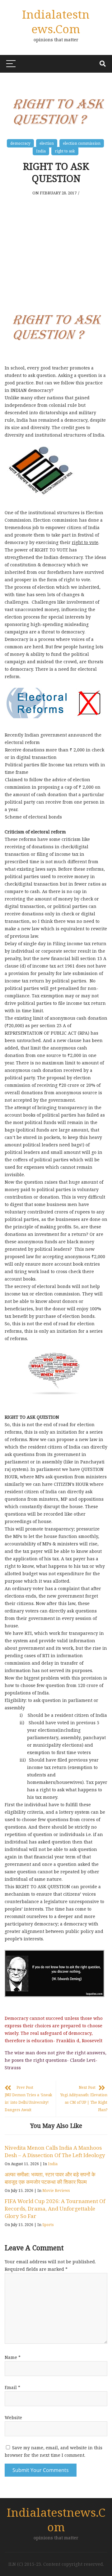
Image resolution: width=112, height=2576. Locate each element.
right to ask (65, 151)
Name (13, 2357)
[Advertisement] (56, 249)
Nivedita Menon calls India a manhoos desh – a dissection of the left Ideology (55, 2151)
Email (12, 2387)
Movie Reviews (56, 2191)
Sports (48, 2225)
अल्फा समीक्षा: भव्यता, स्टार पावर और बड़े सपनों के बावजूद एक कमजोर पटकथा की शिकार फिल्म (50, 2178)
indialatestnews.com (56, 21)
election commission (82, 143)
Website (13, 2417)
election (47, 143)
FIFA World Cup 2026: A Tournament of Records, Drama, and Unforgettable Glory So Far (55, 2209)
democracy (20, 143)
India (41, 151)
